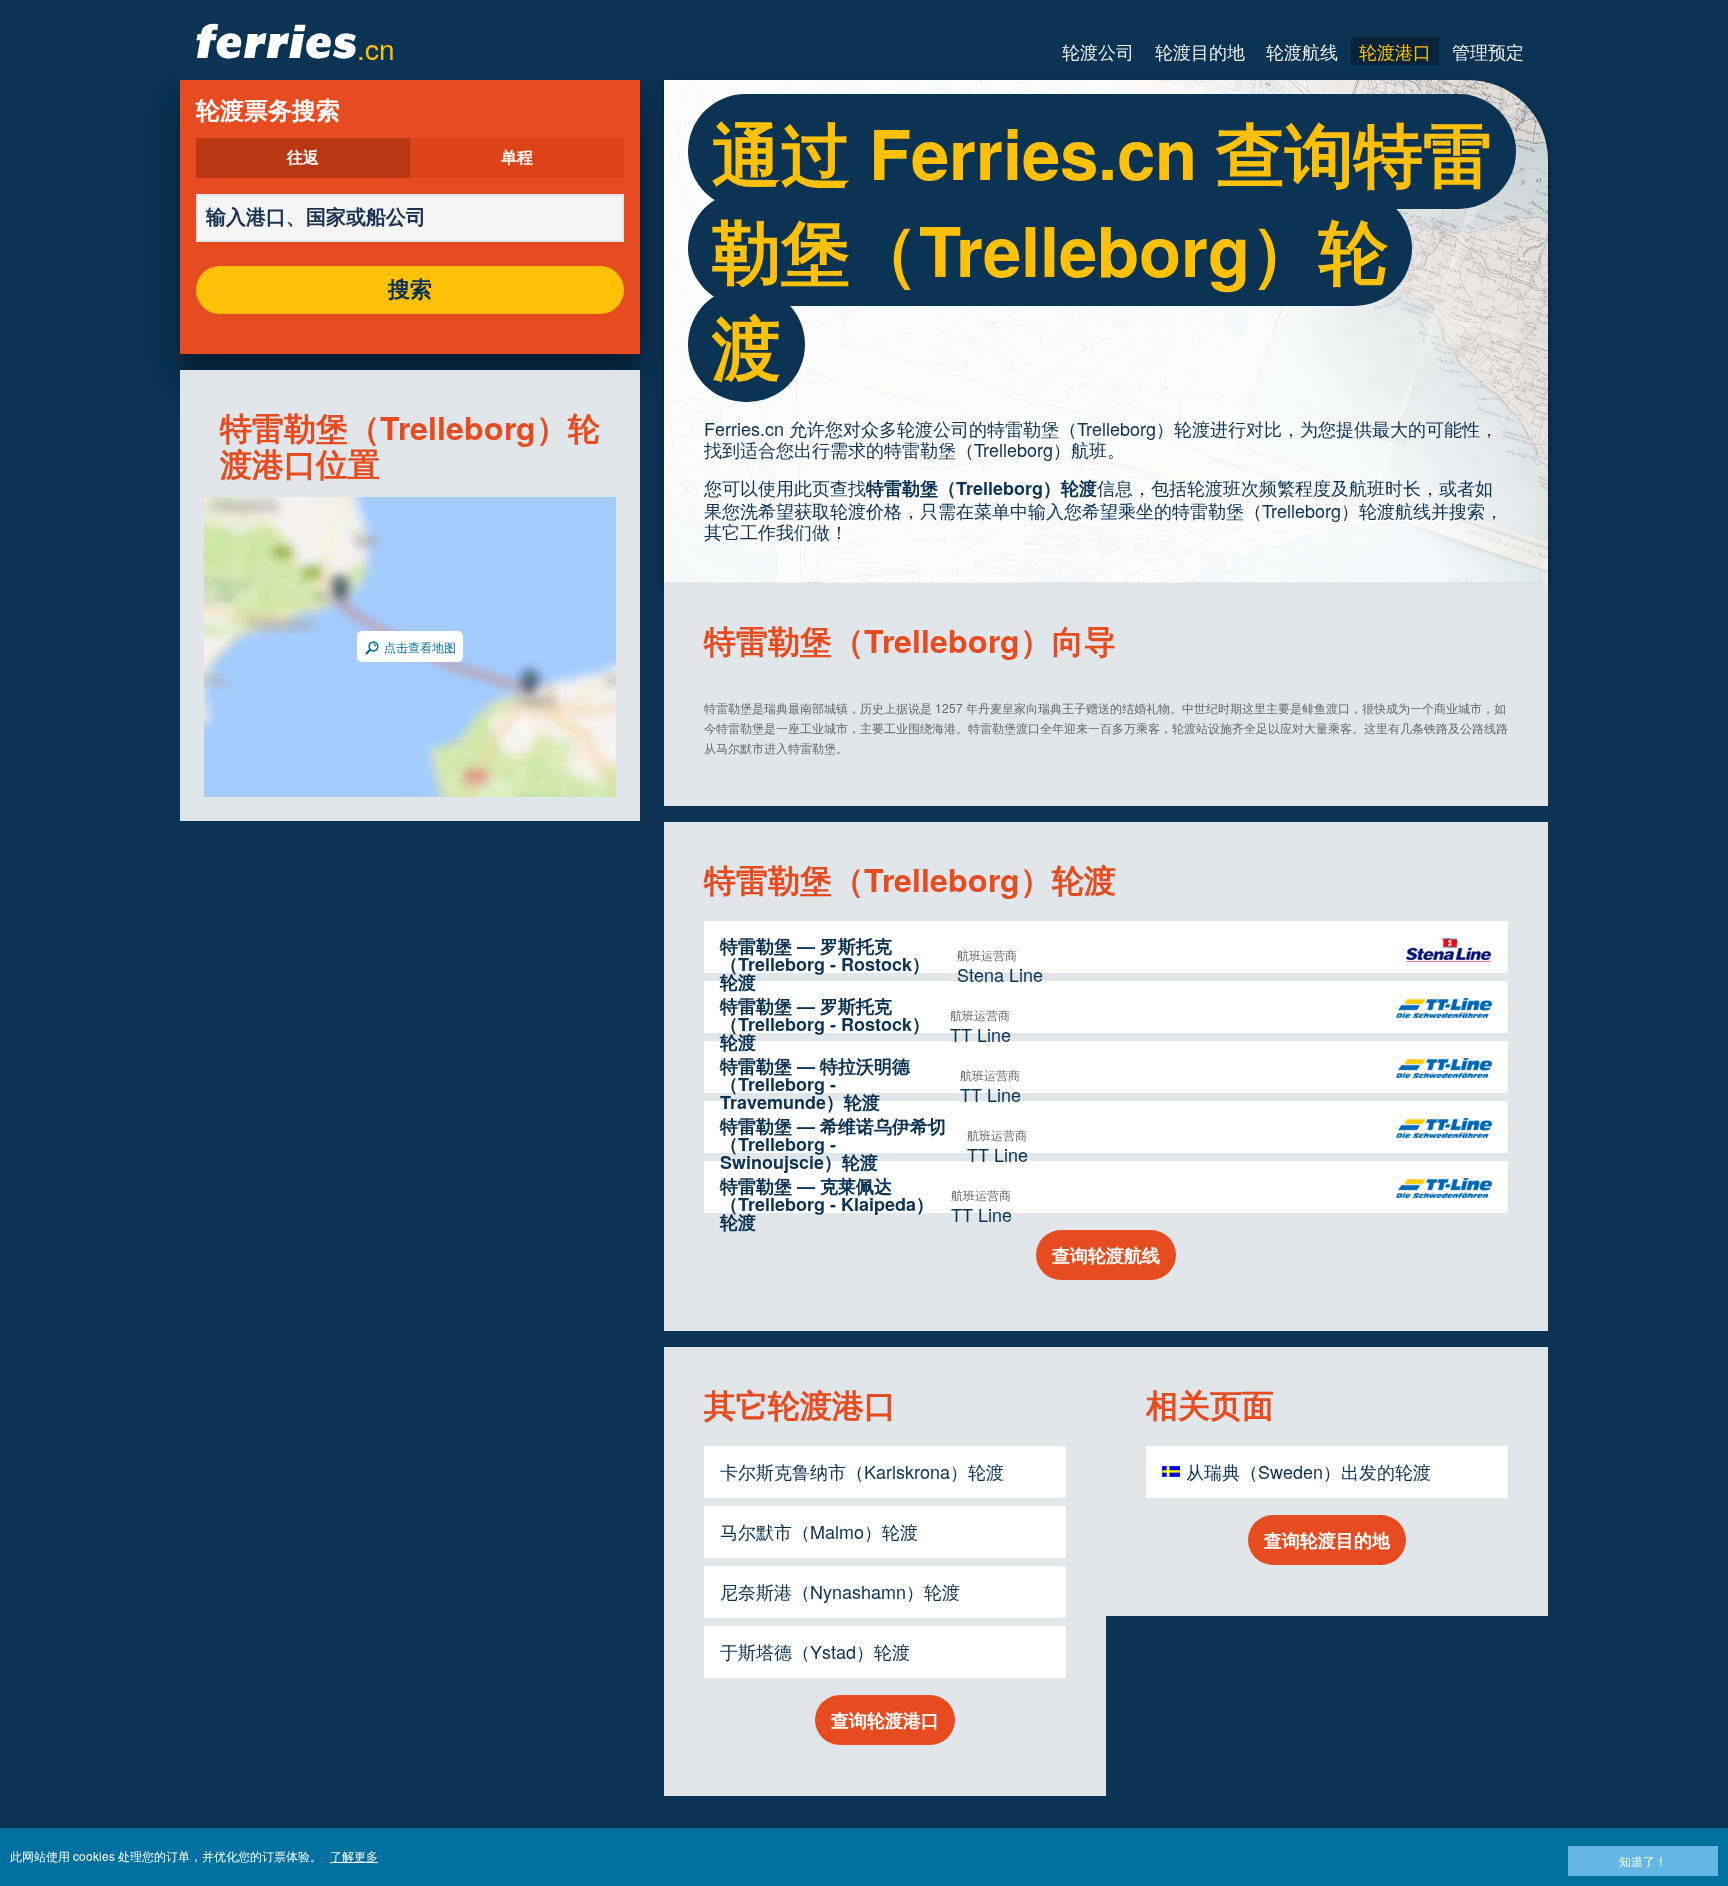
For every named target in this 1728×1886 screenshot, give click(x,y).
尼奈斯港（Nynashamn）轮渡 (840, 1591)
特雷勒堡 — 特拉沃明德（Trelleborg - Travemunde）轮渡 (815, 1084)
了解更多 (354, 1855)
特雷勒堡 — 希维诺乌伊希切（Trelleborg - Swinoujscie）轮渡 (833, 1144)
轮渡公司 (1098, 51)
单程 (517, 158)
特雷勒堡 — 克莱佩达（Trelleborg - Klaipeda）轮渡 (827, 1204)
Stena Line (1000, 974)
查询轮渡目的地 (1327, 1540)
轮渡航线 (1302, 51)
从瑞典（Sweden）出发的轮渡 (1308, 1471)
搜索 (410, 290)
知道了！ (1643, 1860)
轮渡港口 (1395, 51)
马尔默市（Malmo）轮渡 (819, 1531)
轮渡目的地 (1200, 51)
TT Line (980, 1034)
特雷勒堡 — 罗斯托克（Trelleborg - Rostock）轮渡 (825, 964)
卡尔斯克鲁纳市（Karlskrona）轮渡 (862, 1471)
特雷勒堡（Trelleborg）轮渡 (981, 488)
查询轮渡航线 (1106, 1255)
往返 (303, 158)
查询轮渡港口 (885, 1720)
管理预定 (1488, 51)
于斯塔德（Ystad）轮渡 (815, 1651)
